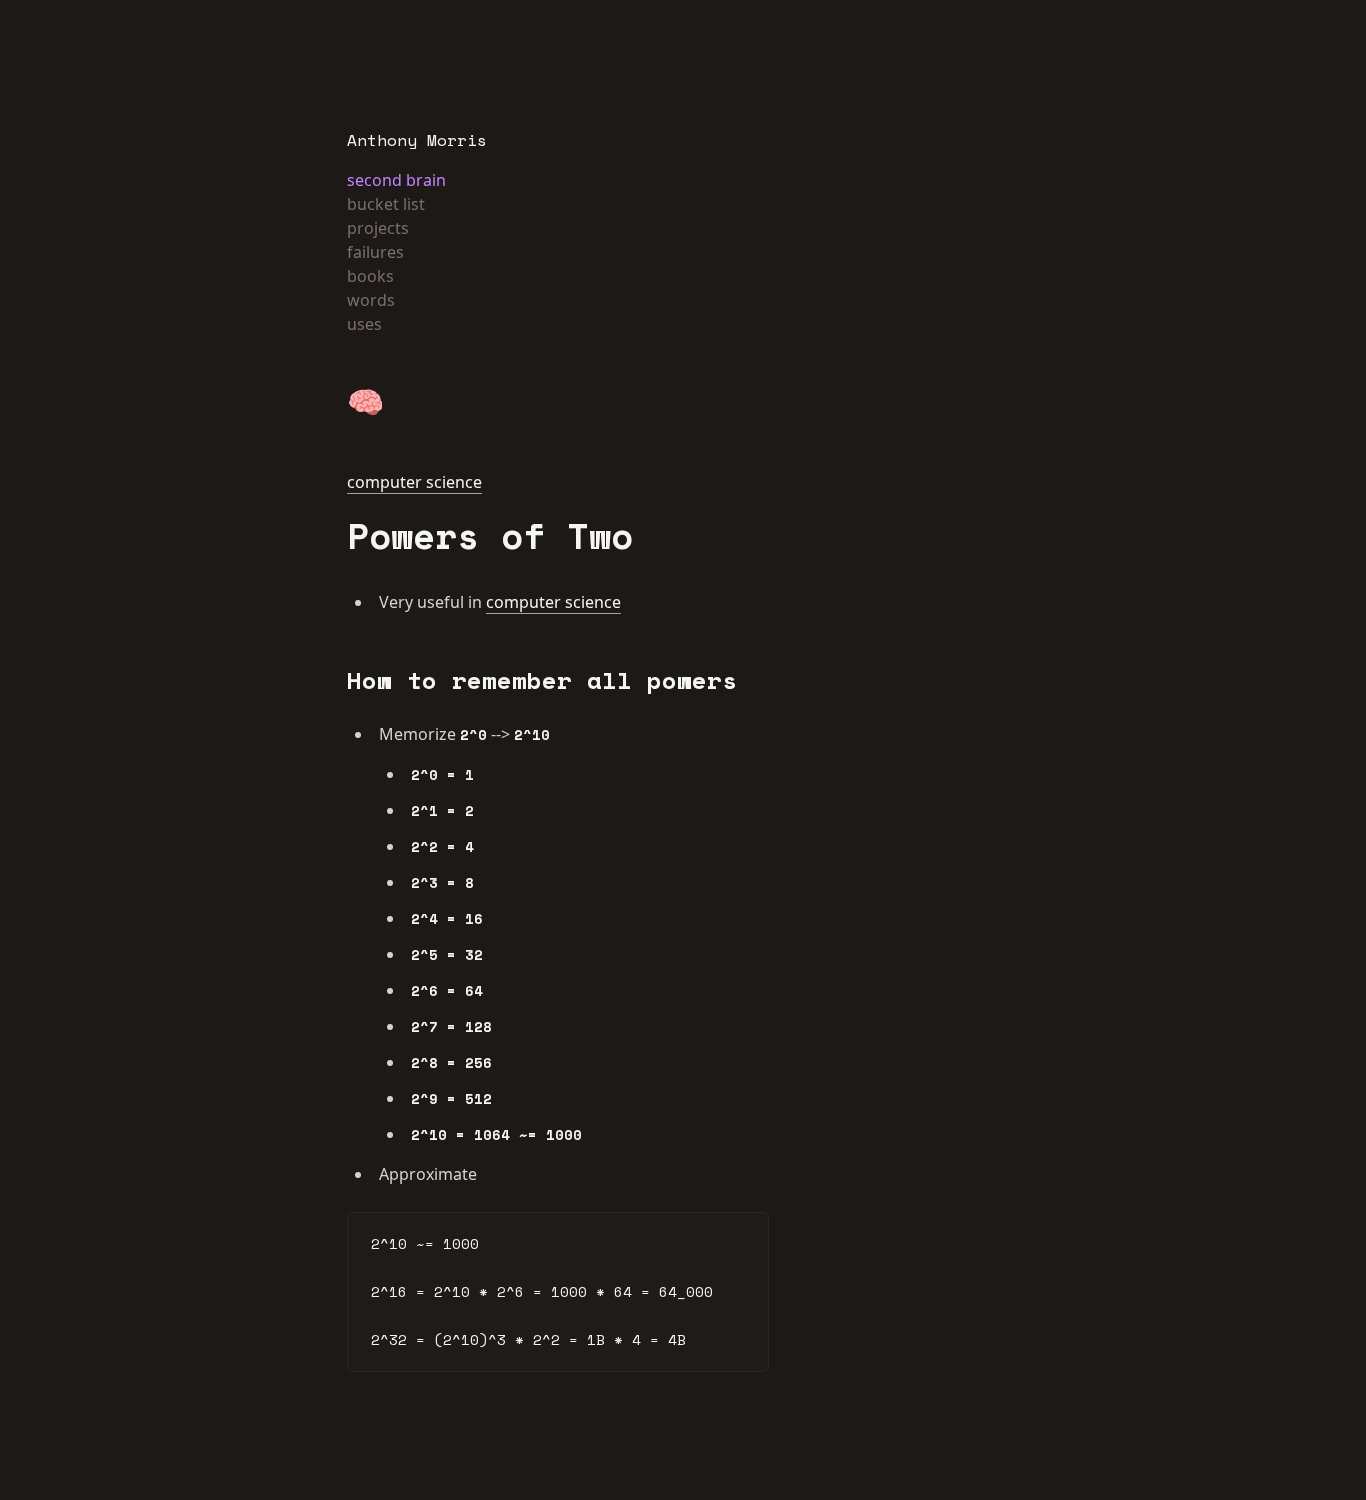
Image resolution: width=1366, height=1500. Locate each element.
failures (375, 252)
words (371, 300)
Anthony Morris (417, 140)
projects (378, 228)
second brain (396, 180)
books (370, 276)
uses (364, 324)
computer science (414, 482)
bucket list (386, 204)
